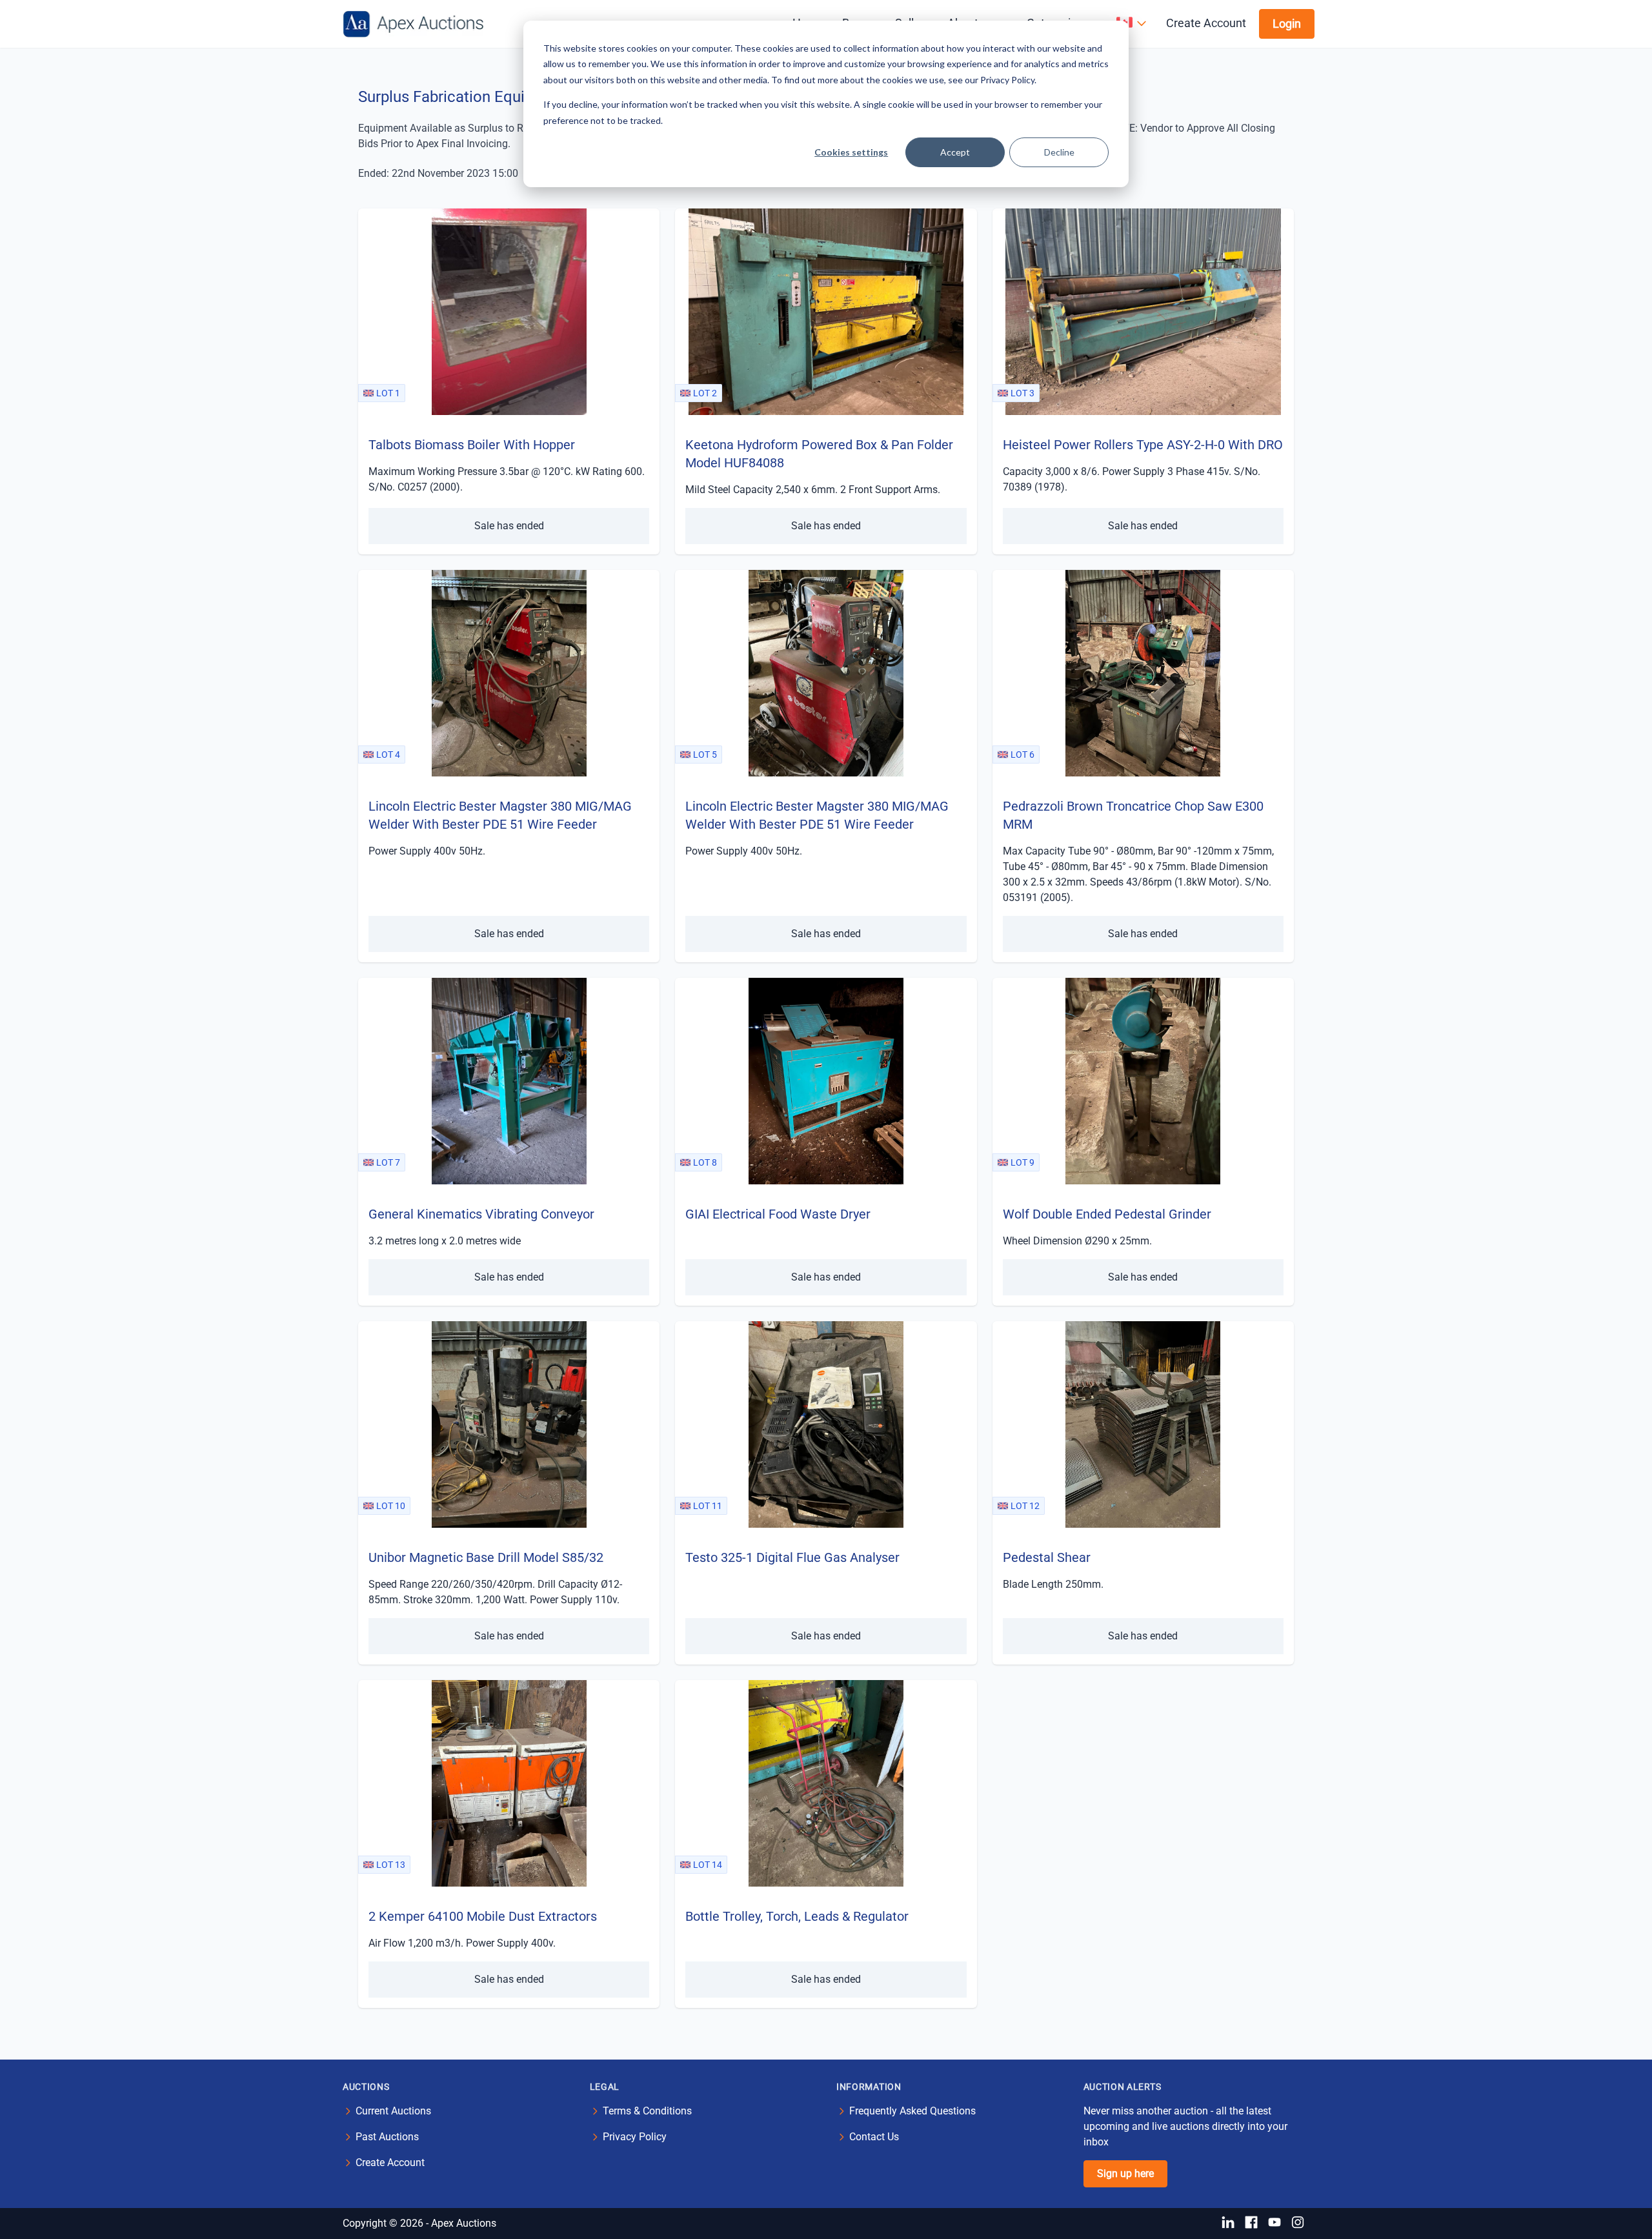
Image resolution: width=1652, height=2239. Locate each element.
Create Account (1206, 23)
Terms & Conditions (647, 2111)
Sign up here (1125, 2173)
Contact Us (874, 2137)
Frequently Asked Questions (912, 2111)
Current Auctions (393, 2111)
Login (1287, 24)
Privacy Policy (635, 2137)
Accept (955, 152)
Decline (1059, 152)
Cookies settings (851, 152)
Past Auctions (387, 2137)
